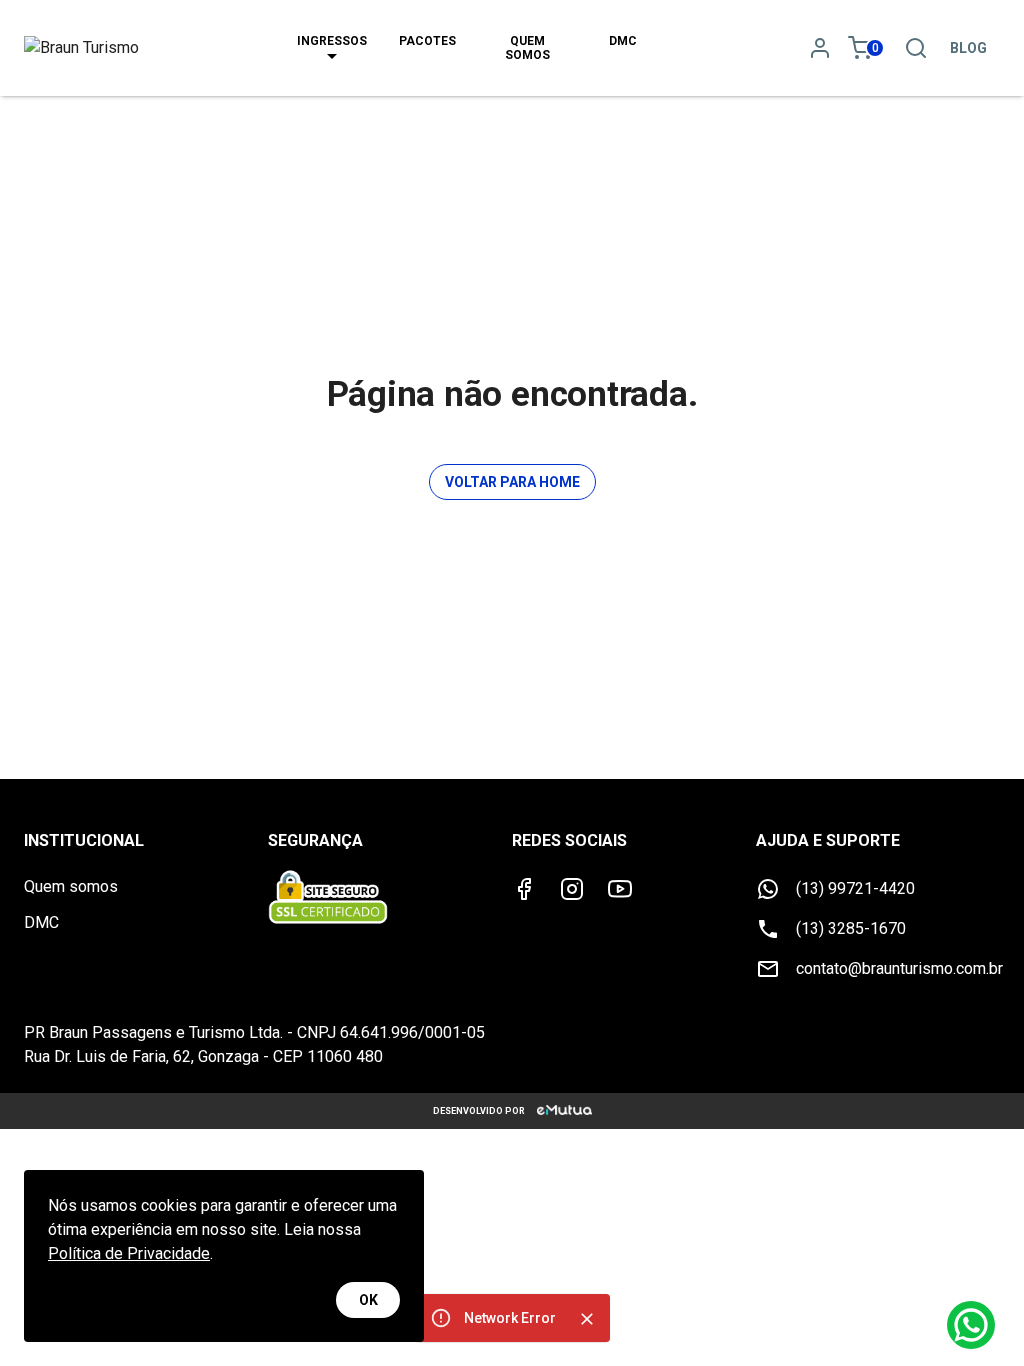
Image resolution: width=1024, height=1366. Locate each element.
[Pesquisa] (916, 48)
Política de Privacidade (129, 1253)
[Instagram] (572, 889)
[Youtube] (620, 889)
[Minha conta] (820, 48)
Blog (968, 48)
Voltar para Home (512, 482)
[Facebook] (524, 889)
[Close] (587, 1319)
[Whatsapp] (971, 1325)
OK (368, 1300)
